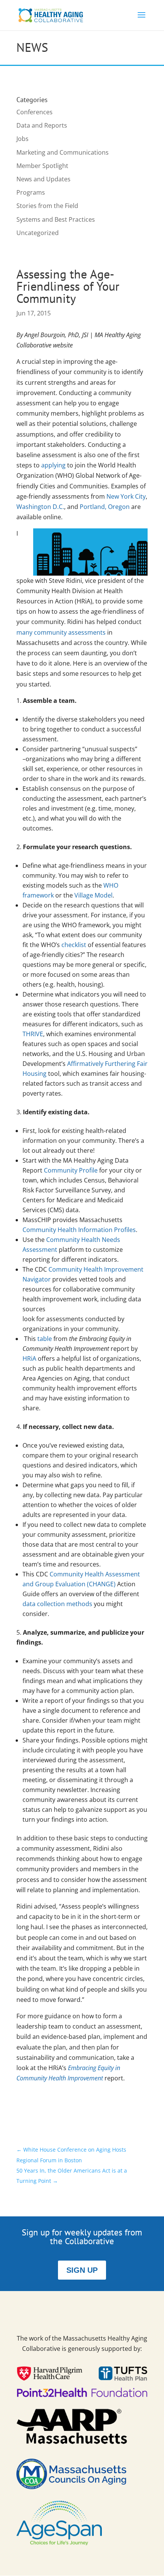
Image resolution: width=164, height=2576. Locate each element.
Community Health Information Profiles (79, 1230)
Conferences (35, 112)
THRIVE (33, 1034)
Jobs (23, 139)
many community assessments (61, 632)
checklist (74, 945)
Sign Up (82, 2270)
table (45, 1339)
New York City (126, 496)
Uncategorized (38, 233)
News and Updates (43, 179)
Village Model (93, 895)
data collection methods (57, 1604)
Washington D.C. (40, 507)
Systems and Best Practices (56, 219)
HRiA (29, 1358)
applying (53, 465)
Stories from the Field (47, 206)
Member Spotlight (42, 166)
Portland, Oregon (105, 507)
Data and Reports (42, 125)
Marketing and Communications (63, 152)
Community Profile (71, 1170)
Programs (31, 192)
